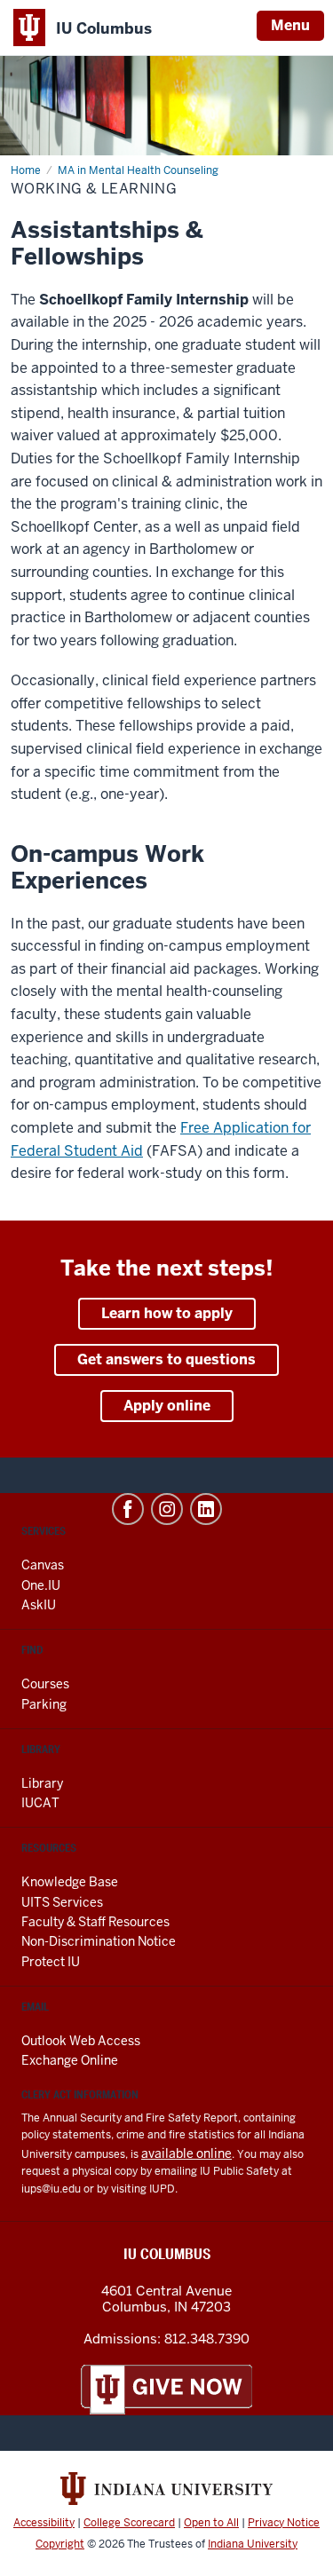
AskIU (39, 1605)
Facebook (128, 1509)
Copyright (60, 2544)
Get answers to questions (166, 1359)
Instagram (167, 1509)
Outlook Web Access (81, 2041)
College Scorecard (129, 2523)
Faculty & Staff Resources (95, 1922)
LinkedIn (206, 1509)
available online (186, 2153)
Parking (44, 1704)
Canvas (43, 1565)
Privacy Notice (284, 2523)
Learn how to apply (167, 1313)
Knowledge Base (70, 1882)
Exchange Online (70, 2060)
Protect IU (51, 1962)
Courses (45, 1684)
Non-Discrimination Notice (99, 1941)
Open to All (211, 2523)
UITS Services (62, 1902)
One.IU (41, 1585)
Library (42, 1783)
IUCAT (40, 1803)
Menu (290, 25)
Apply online (167, 1406)
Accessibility (44, 2523)
